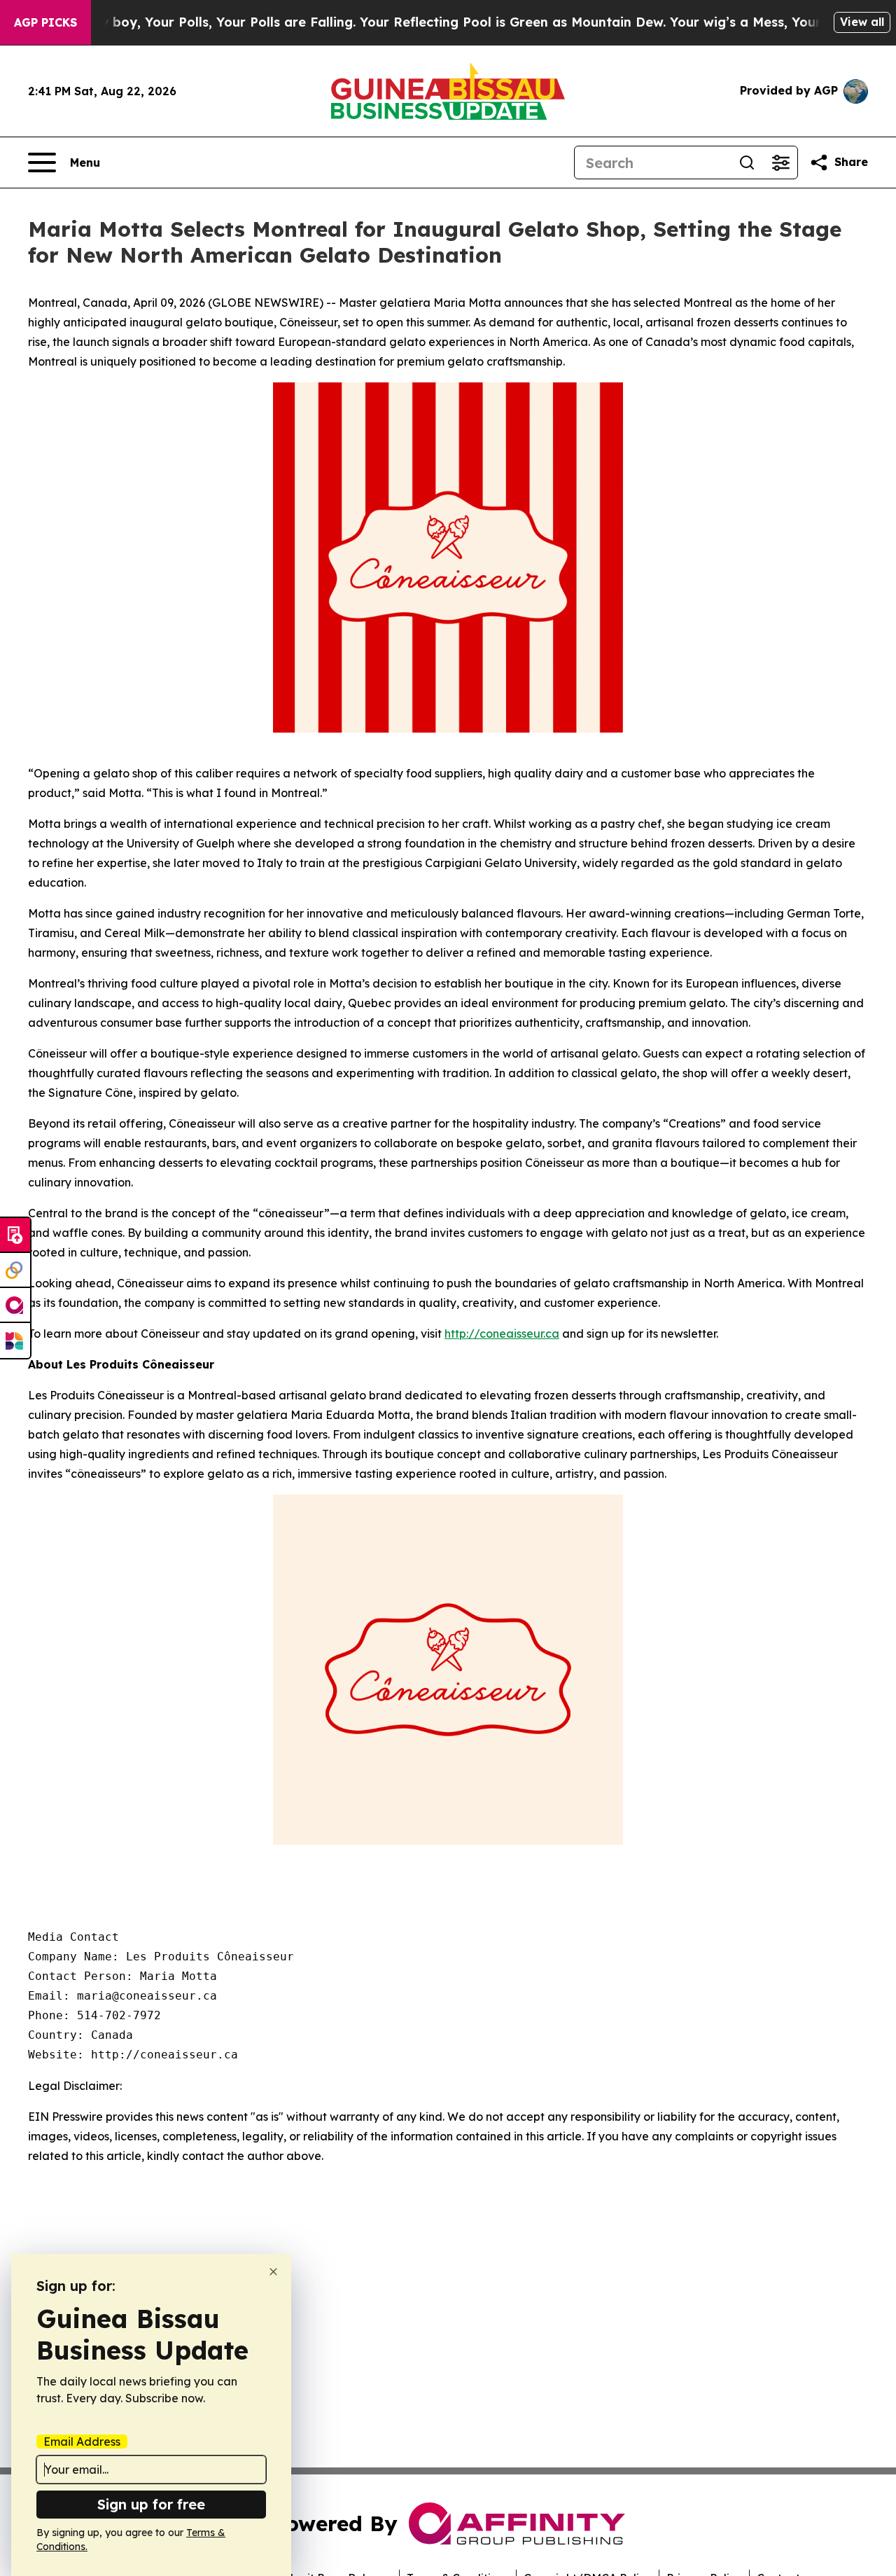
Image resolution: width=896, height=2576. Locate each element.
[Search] (747, 162)
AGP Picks (45, 22)
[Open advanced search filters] (780, 162)
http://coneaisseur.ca (502, 1334)
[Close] (273, 2272)
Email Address (82, 2442)
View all (862, 22)
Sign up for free (151, 2504)
